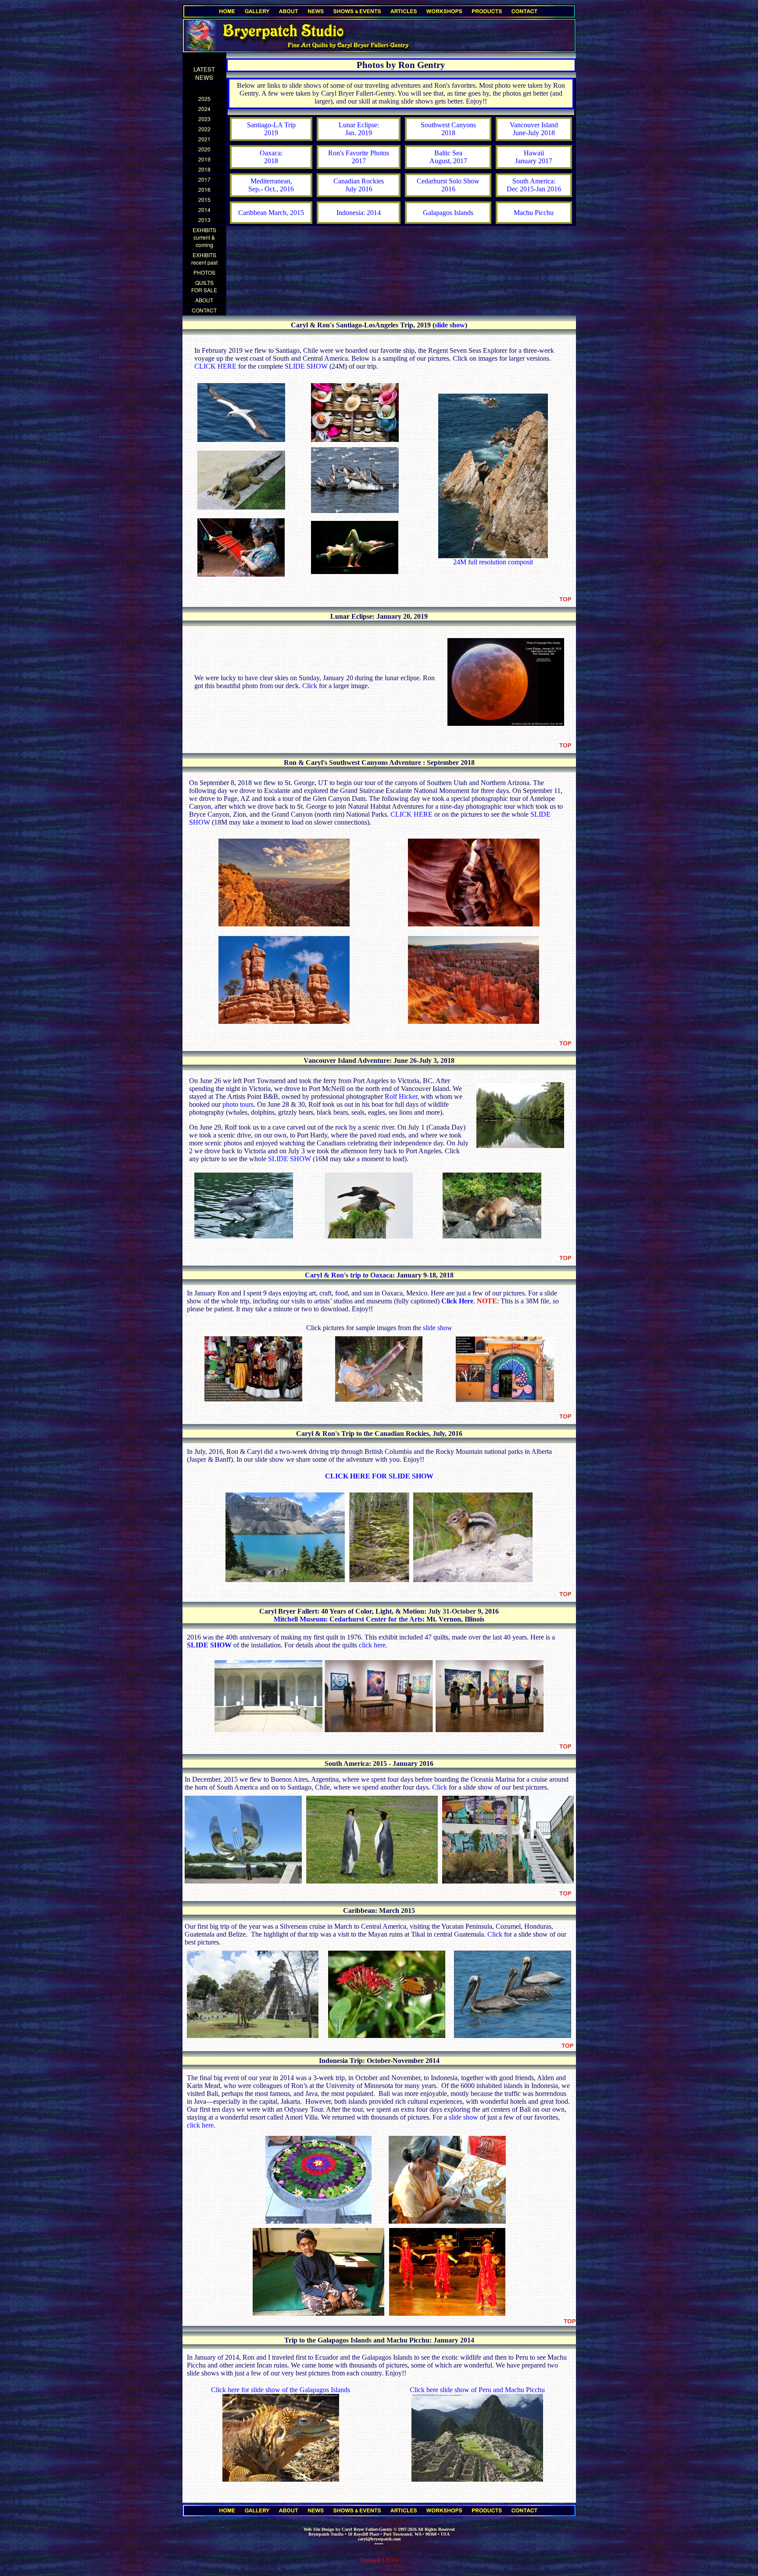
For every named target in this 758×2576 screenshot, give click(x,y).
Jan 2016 (549, 189)
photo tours (238, 1104)
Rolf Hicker (401, 1096)
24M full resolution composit (493, 562)
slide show (450, 325)
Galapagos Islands (448, 213)
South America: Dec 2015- (531, 185)
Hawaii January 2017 (534, 157)
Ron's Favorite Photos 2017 (359, 157)
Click (310, 686)
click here (372, 1645)
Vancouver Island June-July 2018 (534, 129)
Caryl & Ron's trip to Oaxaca (349, 1275)
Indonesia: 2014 (359, 213)
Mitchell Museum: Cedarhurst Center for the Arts (348, 1619)
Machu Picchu (534, 213)
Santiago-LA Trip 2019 (271, 129)
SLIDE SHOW (307, 366)
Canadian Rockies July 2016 (359, 185)
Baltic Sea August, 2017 (448, 157)
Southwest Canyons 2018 (448, 129)
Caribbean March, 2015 (271, 213)
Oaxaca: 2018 (271, 157)
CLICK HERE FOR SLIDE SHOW (379, 1476)
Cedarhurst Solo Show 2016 (448, 185)
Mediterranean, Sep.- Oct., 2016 (271, 185)
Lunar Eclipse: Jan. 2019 (359, 129)
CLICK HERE (215, 366)
